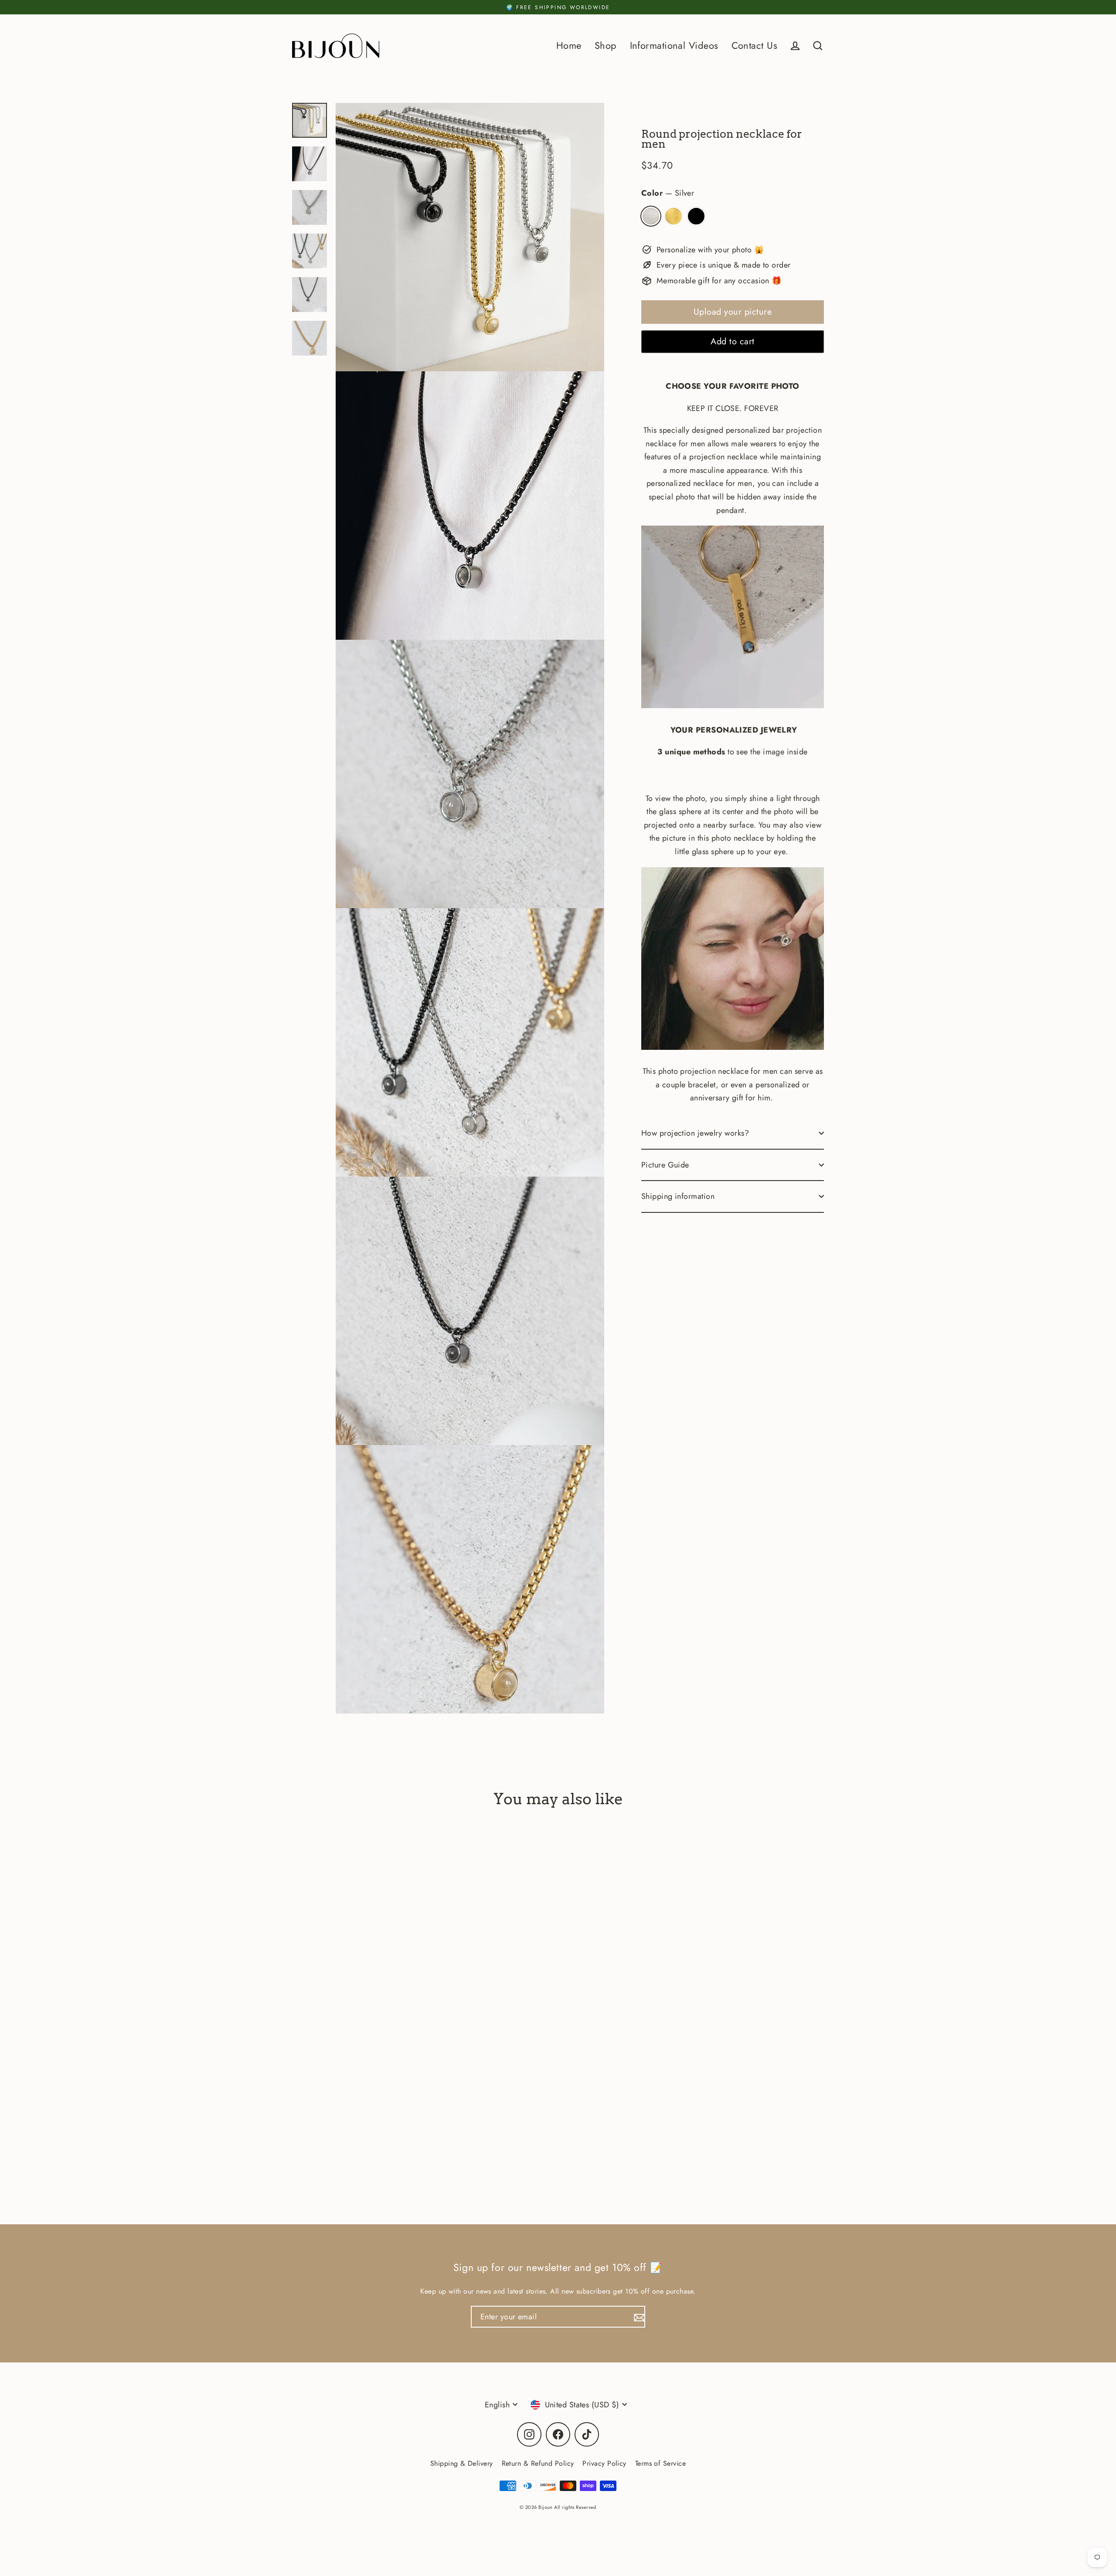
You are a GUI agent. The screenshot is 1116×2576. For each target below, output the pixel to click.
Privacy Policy (604, 2463)
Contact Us (755, 46)
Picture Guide (665, 1165)
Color (668, 193)
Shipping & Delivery (462, 2463)
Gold (674, 216)
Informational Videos (674, 46)
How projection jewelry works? (695, 1133)
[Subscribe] (638, 2317)
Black (696, 216)
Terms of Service (660, 2463)
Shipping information (678, 1196)
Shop (606, 46)
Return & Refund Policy (538, 2463)
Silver (651, 216)
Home (569, 46)
